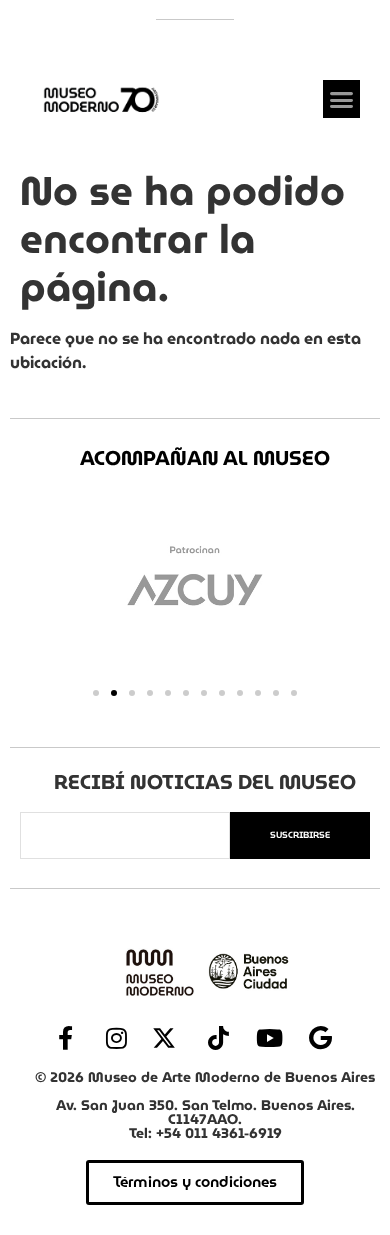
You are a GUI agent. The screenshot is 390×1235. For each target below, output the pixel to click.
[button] (342, 99)
